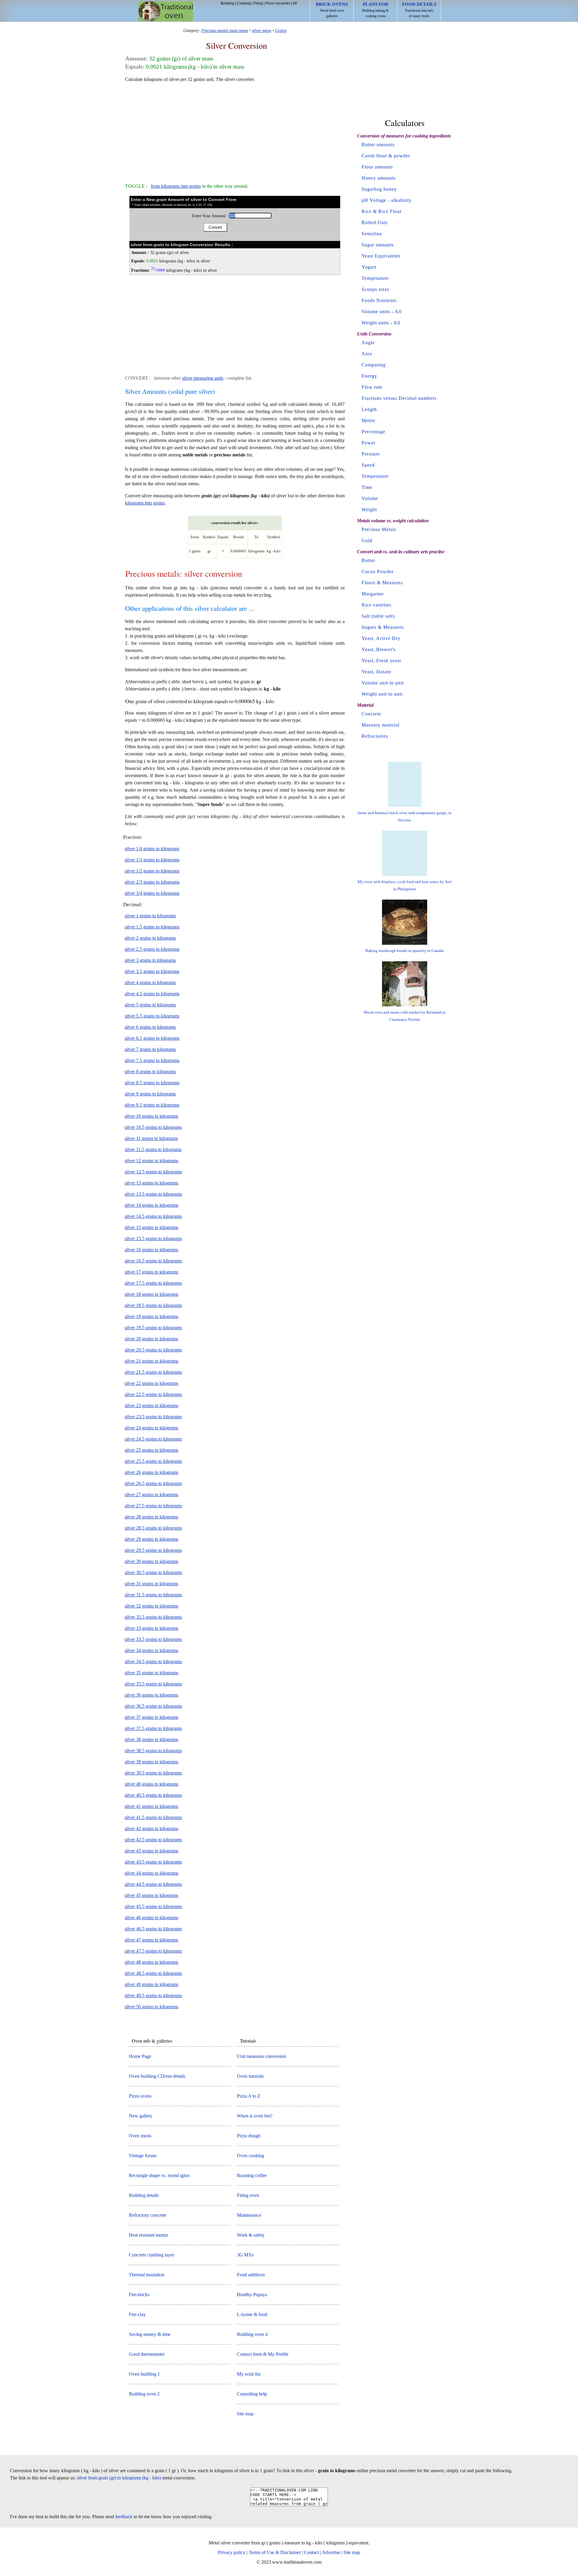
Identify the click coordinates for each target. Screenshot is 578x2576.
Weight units (375, 323)
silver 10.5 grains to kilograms (153, 1127)
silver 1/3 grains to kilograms (152, 860)
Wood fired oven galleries (332, 10)
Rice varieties (376, 605)
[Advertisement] (235, 130)
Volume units (376, 312)
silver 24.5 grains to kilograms (153, 1439)
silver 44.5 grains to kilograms (153, 1884)
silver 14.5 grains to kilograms (153, 1216)
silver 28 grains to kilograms (151, 1517)
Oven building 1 (144, 2374)
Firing (258, 3)
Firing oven (248, 2195)
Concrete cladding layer (151, 2255)
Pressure (371, 454)
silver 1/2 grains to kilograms (152, 871)
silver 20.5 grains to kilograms (153, 1350)
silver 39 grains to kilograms (151, 1762)
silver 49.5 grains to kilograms (153, 1995)
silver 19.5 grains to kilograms (153, 1328)
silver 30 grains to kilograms (151, 1561)
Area (367, 354)
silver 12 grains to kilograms (151, 1161)
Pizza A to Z (249, 2096)
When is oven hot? (255, 2116)
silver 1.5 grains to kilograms (152, 927)
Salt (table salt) (378, 616)
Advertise (331, 2552)
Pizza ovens (140, 2096)
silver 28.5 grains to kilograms (153, 1528)
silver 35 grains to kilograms (151, 1673)
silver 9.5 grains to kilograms (152, 1105)
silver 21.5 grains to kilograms (153, 1372)
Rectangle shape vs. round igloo (159, 2175)
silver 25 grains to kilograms (151, 1450)
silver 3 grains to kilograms (150, 960)
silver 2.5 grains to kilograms (152, 949)
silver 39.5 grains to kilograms (153, 1773)
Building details (144, 2195)
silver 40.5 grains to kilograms (153, 1795)
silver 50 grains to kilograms (151, 2007)
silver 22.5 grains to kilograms (153, 1394)
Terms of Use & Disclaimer (275, 2552)
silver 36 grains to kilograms (151, 1695)
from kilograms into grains (176, 186)
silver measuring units (203, 378)
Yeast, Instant (376, 672)
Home (166, 11)
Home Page (140, 2056)
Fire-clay (137, 2314)
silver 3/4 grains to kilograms (152, 893)
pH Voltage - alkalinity (387, 200)
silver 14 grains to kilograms (151, 1205)
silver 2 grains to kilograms (150, 938)
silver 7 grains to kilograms (150, 1049)
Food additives (251, 2275)
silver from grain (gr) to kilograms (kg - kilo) (119, 2478)
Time (367, 487)
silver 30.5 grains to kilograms (153, 1572)
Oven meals (140, 2136)
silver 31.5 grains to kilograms (153, 1595)
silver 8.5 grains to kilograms (152, 1083)
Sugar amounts (378, 245)
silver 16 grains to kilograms (151, 1250)
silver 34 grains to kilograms (151, 1650)
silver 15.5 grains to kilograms (153, 1239)
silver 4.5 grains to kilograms (152, 994)
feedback (124, 2517)
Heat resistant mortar (148, 2235)
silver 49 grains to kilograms (151, 1984)
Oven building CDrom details (157, 2076)
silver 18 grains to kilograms (151, 1294)
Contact (311, 2552)
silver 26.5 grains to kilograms (153, 1483)
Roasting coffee (252, 2175)
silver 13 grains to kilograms (151, 1183)
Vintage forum (143, 2156)
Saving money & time (150, 2334)
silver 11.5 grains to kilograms (153, 1149)
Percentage (373, 432)
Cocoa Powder (378, 571)
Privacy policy (232, 2552)
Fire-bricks (139, 2295)
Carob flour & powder (386, 156)
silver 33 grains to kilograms (151, 1628)
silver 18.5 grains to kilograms (153, 1305)
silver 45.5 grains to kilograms (153, 1906)
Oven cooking (250, 2156)
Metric (369, 420)
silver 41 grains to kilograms (151, 1806)
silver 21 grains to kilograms (151, 1361)
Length (369, 409)
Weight (369, 510)
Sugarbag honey (379, 189)
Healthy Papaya (252, 2295)
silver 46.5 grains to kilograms (153, 1929)
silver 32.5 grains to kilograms (153, 1617)
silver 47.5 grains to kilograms (153, 1951)
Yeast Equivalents (381, 256)
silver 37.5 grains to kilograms (153, 1728)
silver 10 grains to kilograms (151, 1116)
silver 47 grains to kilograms (151, 1940)
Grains (281, 30)
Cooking (244, 3)
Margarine (373, 594)
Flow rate (372, 387)
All (295, 3)
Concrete (371, 714)
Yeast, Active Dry (381, 638)
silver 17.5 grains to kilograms (153, 1283)
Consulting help (252, 2394)
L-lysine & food (252, 2314)
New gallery (141, 2116)
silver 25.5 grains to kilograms (153, 1461)
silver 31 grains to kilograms (151, 1584)
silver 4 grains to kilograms (150, 982)
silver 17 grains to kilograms (151, 1272)
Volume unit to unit (383, 683)
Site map (245, 2414)
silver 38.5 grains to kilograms (153, 1751)
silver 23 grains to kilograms (151, 1405)
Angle (368, 343)
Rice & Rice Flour (382, 211)
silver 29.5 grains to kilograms (153, 1550)
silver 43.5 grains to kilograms (153, 1862)
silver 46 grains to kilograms (151, 1918)
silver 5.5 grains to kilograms (152, 1016)
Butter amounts (378, 145)
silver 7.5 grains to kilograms (152, 1060)
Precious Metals (379, 529)
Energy (369, 376)
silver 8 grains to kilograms (150, 1072)
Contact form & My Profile (263, 2354)
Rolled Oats (374, 222)
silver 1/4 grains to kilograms (152, 849)
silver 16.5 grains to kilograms (153, 1261)
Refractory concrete (148, 2215)
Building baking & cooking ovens (375, 10)
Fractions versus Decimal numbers (399, 398)
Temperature (375, 278)
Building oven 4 (252, 2334)
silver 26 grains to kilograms (151, 1472)
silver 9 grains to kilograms (150, 1094)
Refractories (375, 736)
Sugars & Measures (383, 627)
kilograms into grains (145, 503)
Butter (368, 560)
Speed (368, 465)
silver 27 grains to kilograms (151, 1495)
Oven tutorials (250, 2076)
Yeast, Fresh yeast (381, 661)
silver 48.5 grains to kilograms (153, 1973)
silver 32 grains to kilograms (151, 1606)
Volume (370, 498)
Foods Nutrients (379, 300)
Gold (367, 541)
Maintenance (249, 2215)
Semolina (372, 234)
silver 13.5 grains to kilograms (153, 1194)
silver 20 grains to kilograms (151, 1339)
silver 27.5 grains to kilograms (153, 1506)
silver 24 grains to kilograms (151, 1428)
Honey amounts (379, 178)
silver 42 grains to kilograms (151, 1829)
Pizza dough (249, 2136)
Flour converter (278, 3)
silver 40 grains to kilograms (151, 1784)
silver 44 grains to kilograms (151, 1873)
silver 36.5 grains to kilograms (153, 1706)
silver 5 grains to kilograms (150, 1005)
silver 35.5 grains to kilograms (153, 1684)
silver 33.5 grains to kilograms (153, 1639)
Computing (374, 365)
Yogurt (369, 267)
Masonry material (381, 725)
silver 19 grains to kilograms (151, 1316)
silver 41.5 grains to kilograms (153, 1817)
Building (227, 3)
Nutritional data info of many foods (419, 10)
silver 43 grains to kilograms (151, 1851)
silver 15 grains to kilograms (151, 1227)
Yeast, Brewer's (379, 649)
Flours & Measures (382, 583)
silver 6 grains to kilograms (150, 1027)
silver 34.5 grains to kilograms (153, 1662)
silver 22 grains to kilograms (151, 1383)
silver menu (262, 30)
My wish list (249, 2374)
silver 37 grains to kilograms (151, 1717)
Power (368, 443)
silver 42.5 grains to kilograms (153, 1840)
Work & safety (251, 2235)
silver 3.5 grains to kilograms (152, 971)
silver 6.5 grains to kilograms (152, 1038)
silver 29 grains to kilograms (151, 1539)
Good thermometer (147, 2354)
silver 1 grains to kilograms (150, 916)
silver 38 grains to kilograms (151, 1739)
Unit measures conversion (261, 2056)
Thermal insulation (147, 2275)
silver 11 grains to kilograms (151, 1138)
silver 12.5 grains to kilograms (153, 1172)
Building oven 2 (144, 2394)
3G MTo (245, 2255)
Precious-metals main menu (225, 30)
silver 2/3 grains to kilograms (152, 882)
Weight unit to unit (382, 694)
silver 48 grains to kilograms (151, 1962)
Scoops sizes (375, 289)
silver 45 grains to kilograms (151, 1895)
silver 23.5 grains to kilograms (153, 1417)
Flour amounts (377, 167)
